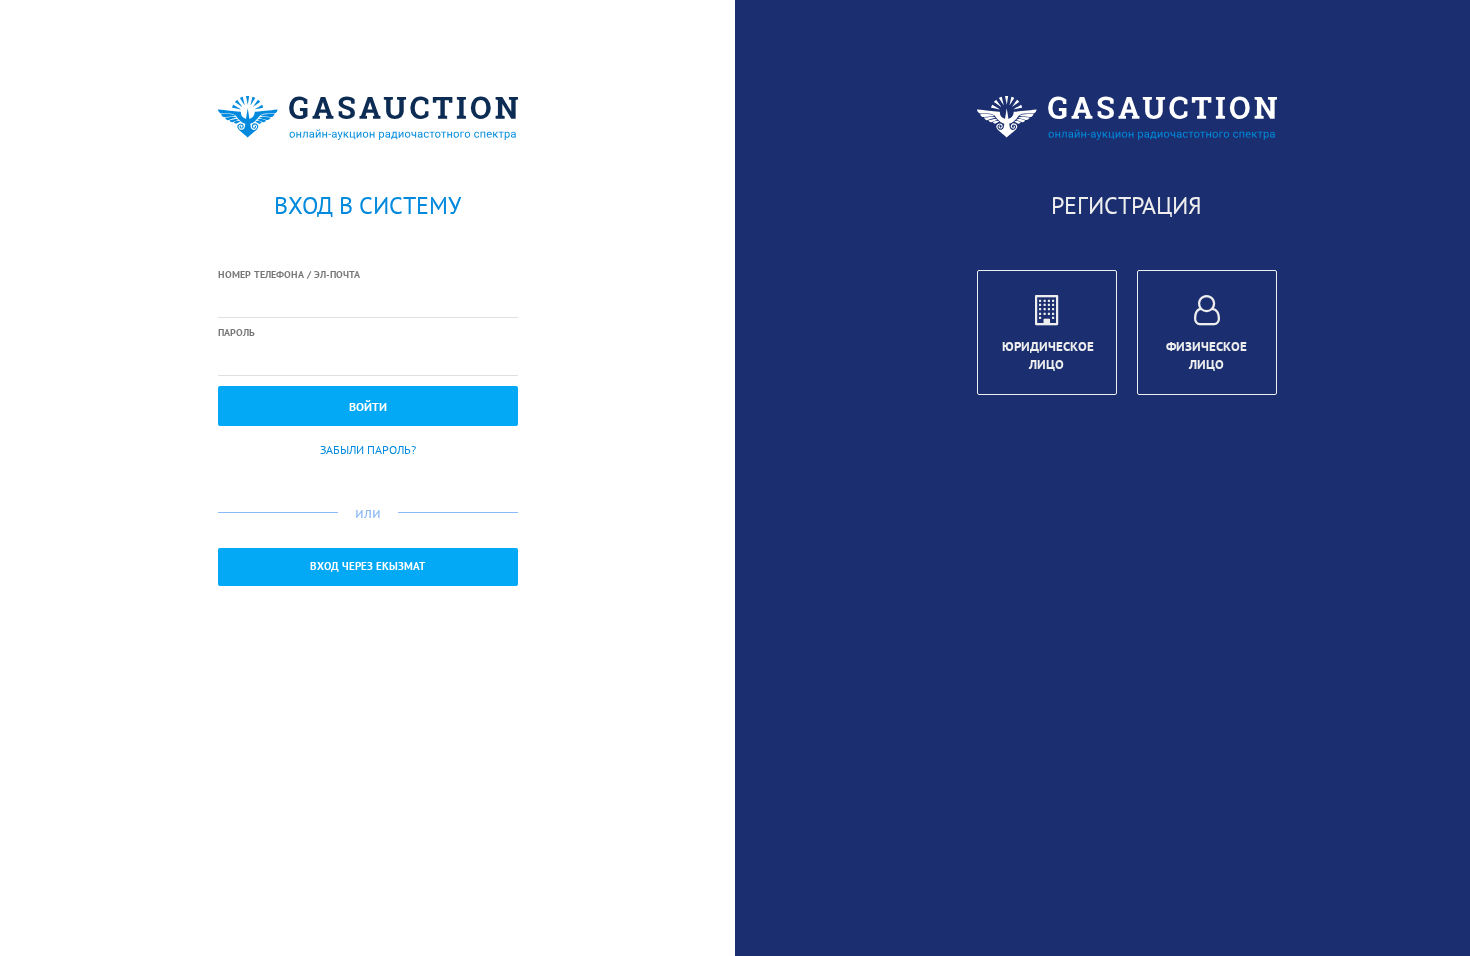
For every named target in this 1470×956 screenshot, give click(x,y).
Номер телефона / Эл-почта (289, 274)
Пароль (236, 332)
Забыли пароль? (368, 449)
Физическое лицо (1206, 355)
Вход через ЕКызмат (367, 566)
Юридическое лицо (1048, 355)
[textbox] (368, 301)
